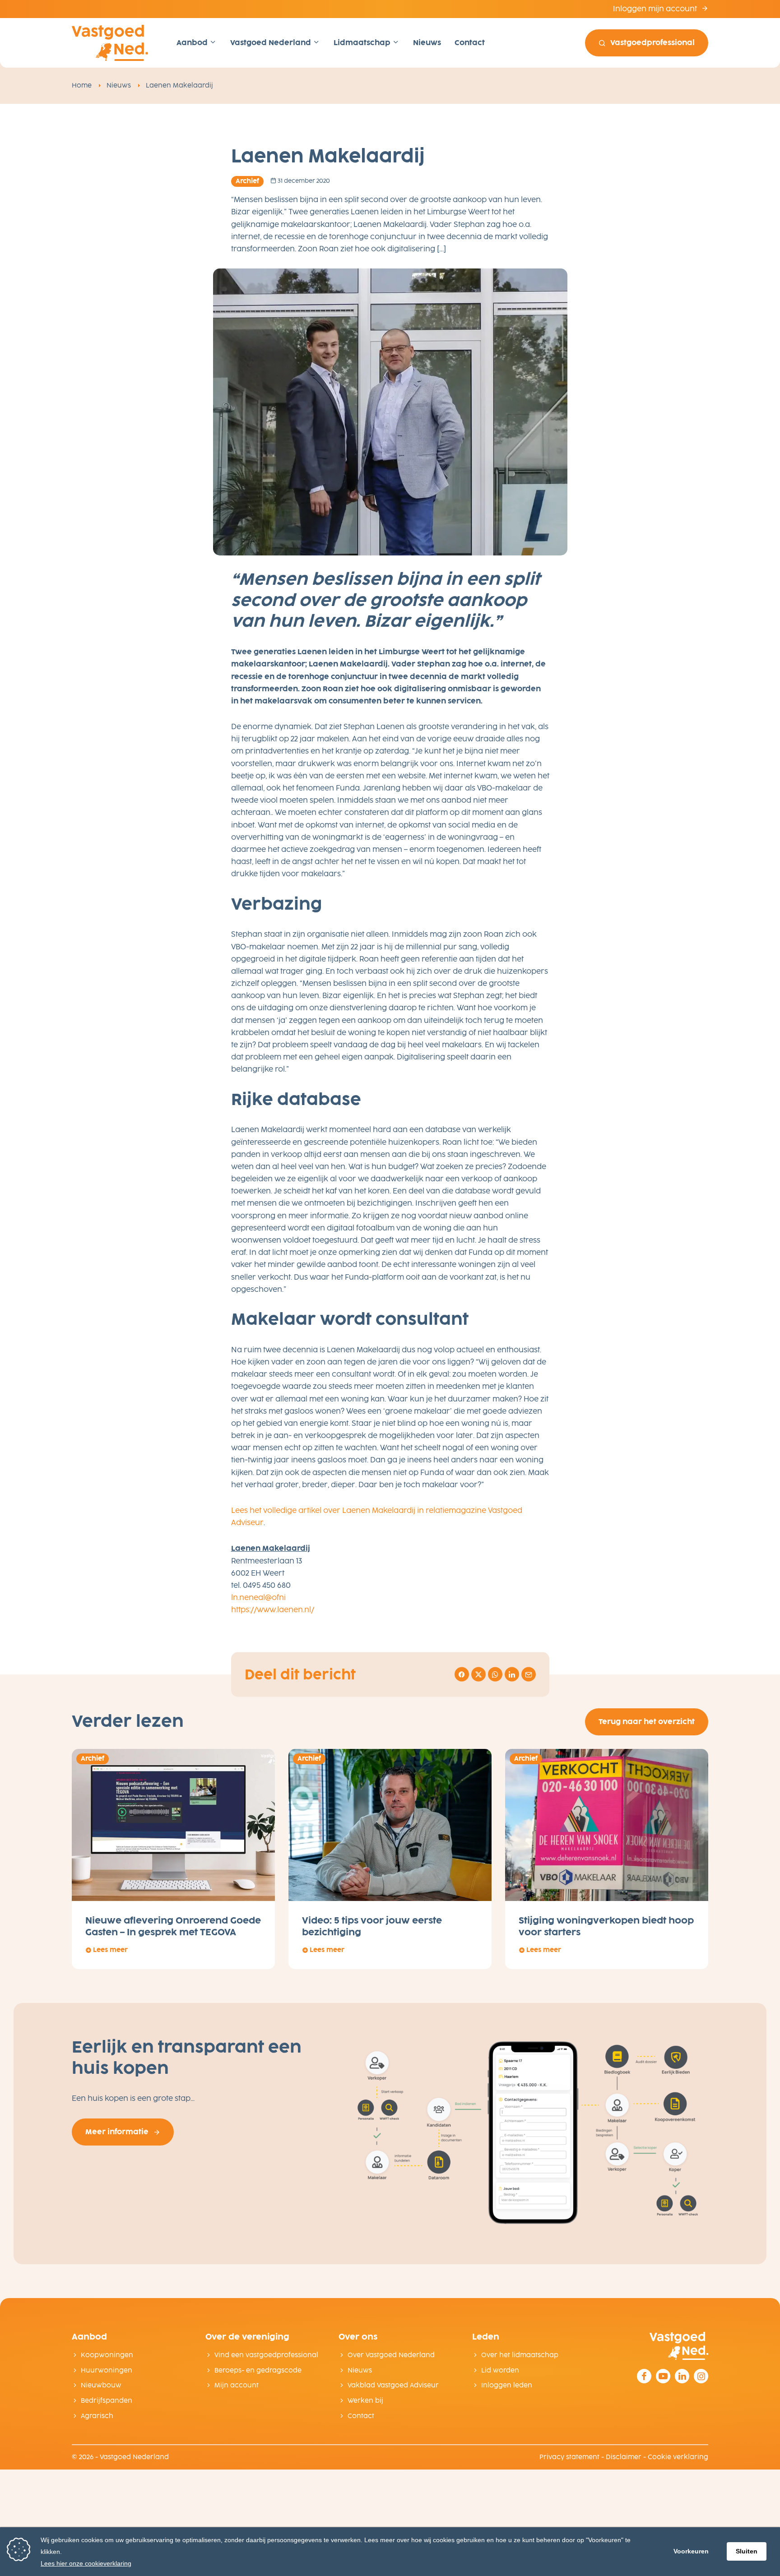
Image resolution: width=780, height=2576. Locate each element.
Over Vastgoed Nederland (391, 2355)
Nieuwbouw (101, 2385)
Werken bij (365, 2401)
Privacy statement (569, 2457)
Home (82, 86)
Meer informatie (117, 2132)
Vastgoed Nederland (272, 43)
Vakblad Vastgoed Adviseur (393, 2385)
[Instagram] (701, 2376)
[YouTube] (663, 2376)
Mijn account (237, 2385)
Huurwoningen (107, 2370)
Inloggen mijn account (656, 9)
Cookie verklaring (678, 2457)
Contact (470, 43)
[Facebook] (644, 2376)
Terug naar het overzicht (647, 1722)
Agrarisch (97, 2416)
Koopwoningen (107, 2355)
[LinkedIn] (682, 2376)
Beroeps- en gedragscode (258, 2370)
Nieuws (427, 43)
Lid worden (500, 2370)
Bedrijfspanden (107, 2401)
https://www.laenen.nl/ (273, 1610)
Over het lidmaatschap (520, 2355)
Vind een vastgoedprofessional (266, 2355)
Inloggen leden (507, 2385)
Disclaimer (624, 2457)
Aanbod (193, 43)
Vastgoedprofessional (652, 43)
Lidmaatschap (363, 43)
